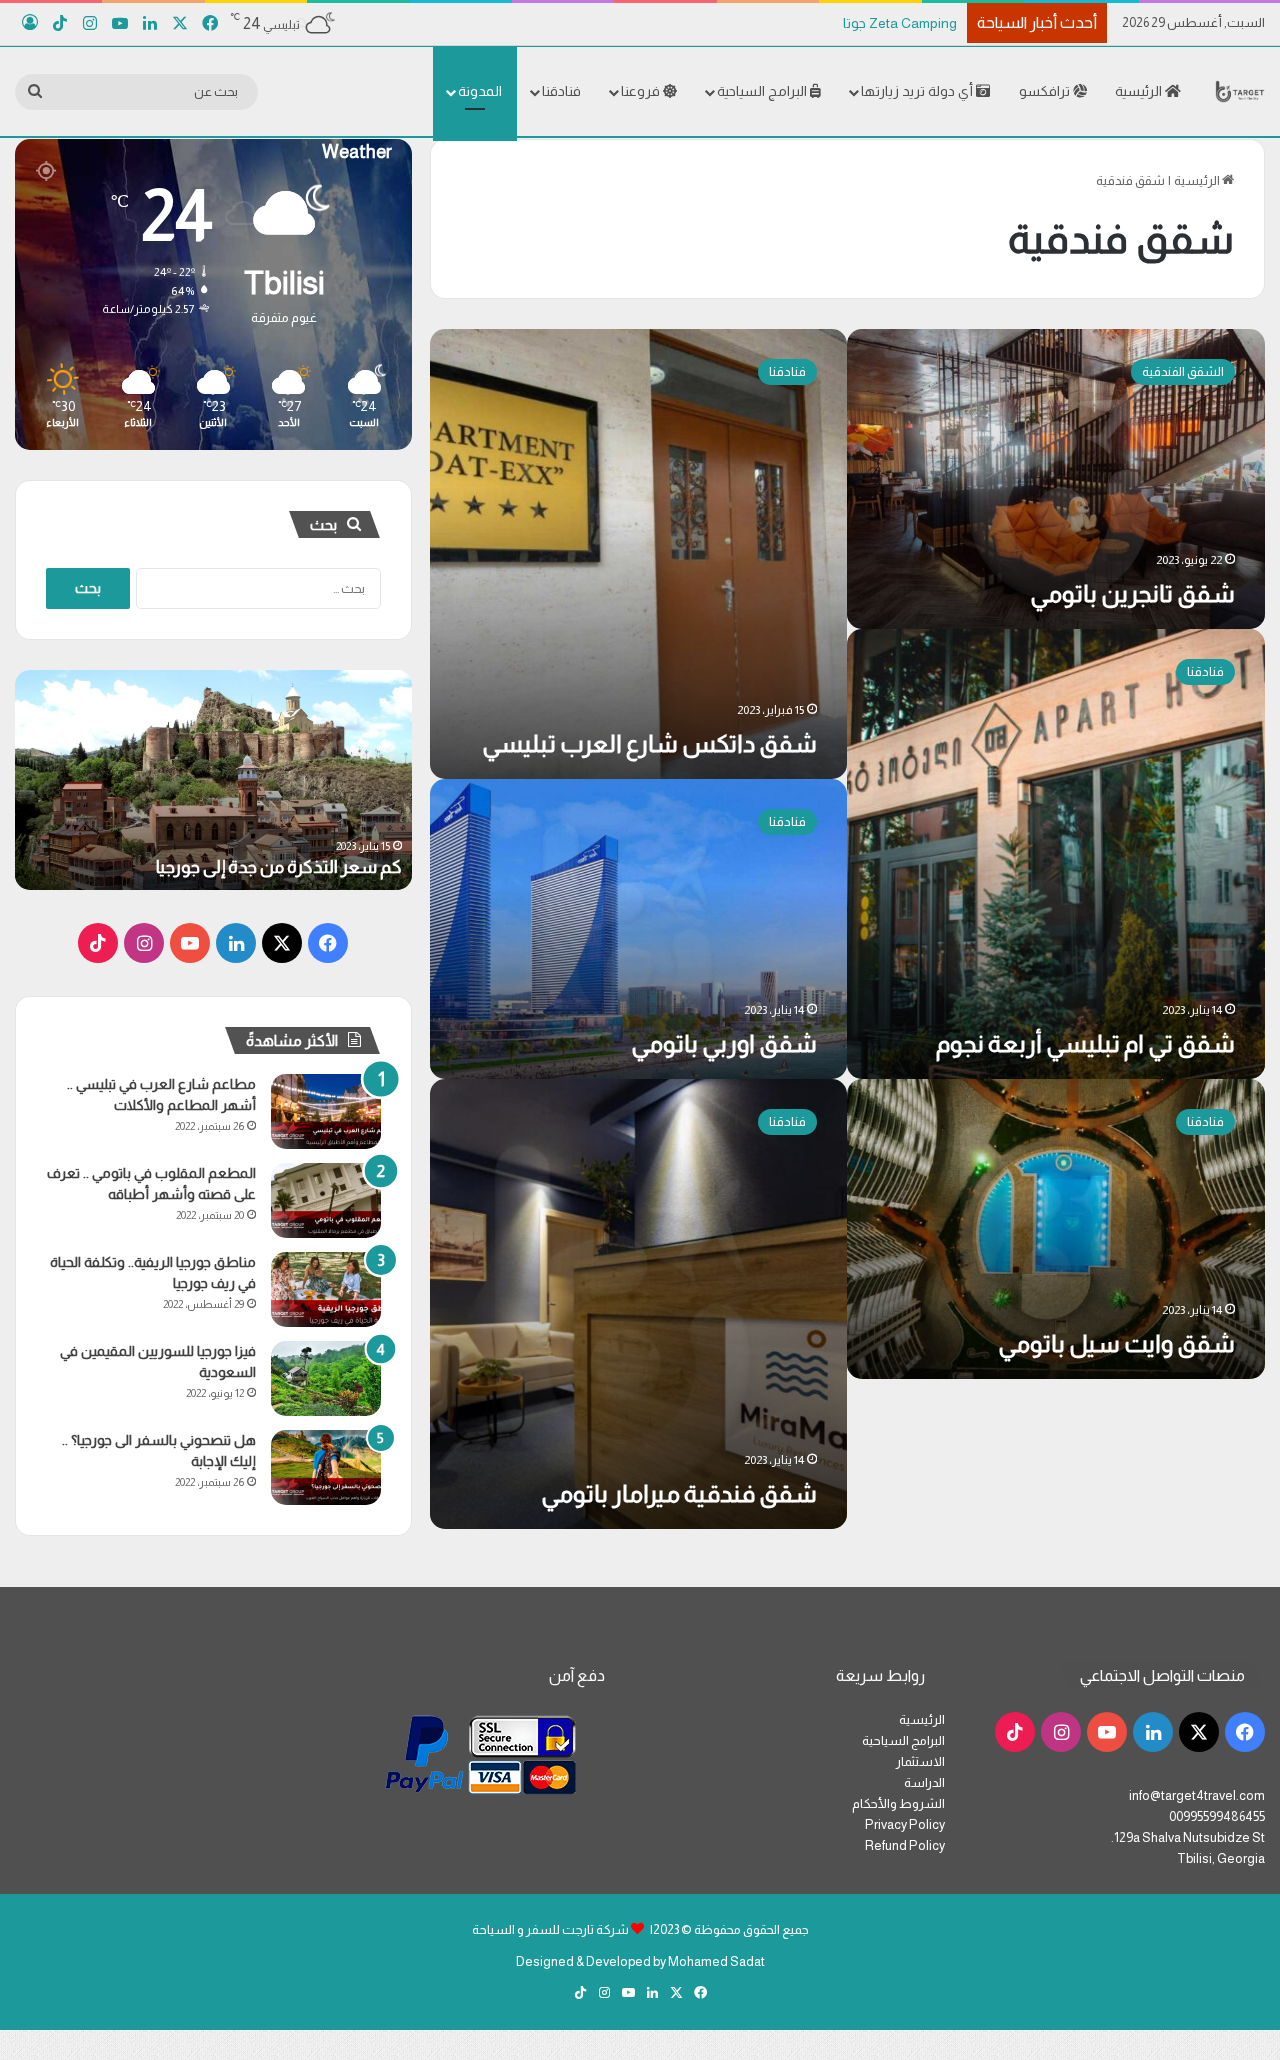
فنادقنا (561, 91)
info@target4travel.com (1197, 1795)
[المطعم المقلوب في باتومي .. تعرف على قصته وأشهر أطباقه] (326, 1200)
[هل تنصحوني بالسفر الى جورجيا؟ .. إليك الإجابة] (326, 1467)
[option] (213, 780)
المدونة (480, 91)
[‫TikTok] (98, 943)
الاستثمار (920, 1761)
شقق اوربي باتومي (724, 1043)
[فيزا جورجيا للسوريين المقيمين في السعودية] (326, 1378)
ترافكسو (1046, 91)
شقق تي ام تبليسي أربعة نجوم (1085, 1043)
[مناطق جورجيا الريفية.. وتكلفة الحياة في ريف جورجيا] (326, 1289)
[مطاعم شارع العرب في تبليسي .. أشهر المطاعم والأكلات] (326, 1111)
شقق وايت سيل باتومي (1116, 1343)
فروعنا (642, 91)
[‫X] (282, 943)
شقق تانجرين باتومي (1132, 593)
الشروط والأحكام (898, 1803)
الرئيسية (1140, 91)
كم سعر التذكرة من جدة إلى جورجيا (279, 867)
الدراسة (924, 1782)
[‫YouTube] (190, 943)
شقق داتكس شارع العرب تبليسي (649, 743)
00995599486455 (1217, 1816)
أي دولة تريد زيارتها (918, 91)
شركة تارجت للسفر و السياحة (550, 1929)
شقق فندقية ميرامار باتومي (679, 1493)
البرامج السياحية (763, 91)
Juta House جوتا (909, 23)
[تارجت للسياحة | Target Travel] (1240, 91)
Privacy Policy (905, 1824)
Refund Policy (905, 1845)
